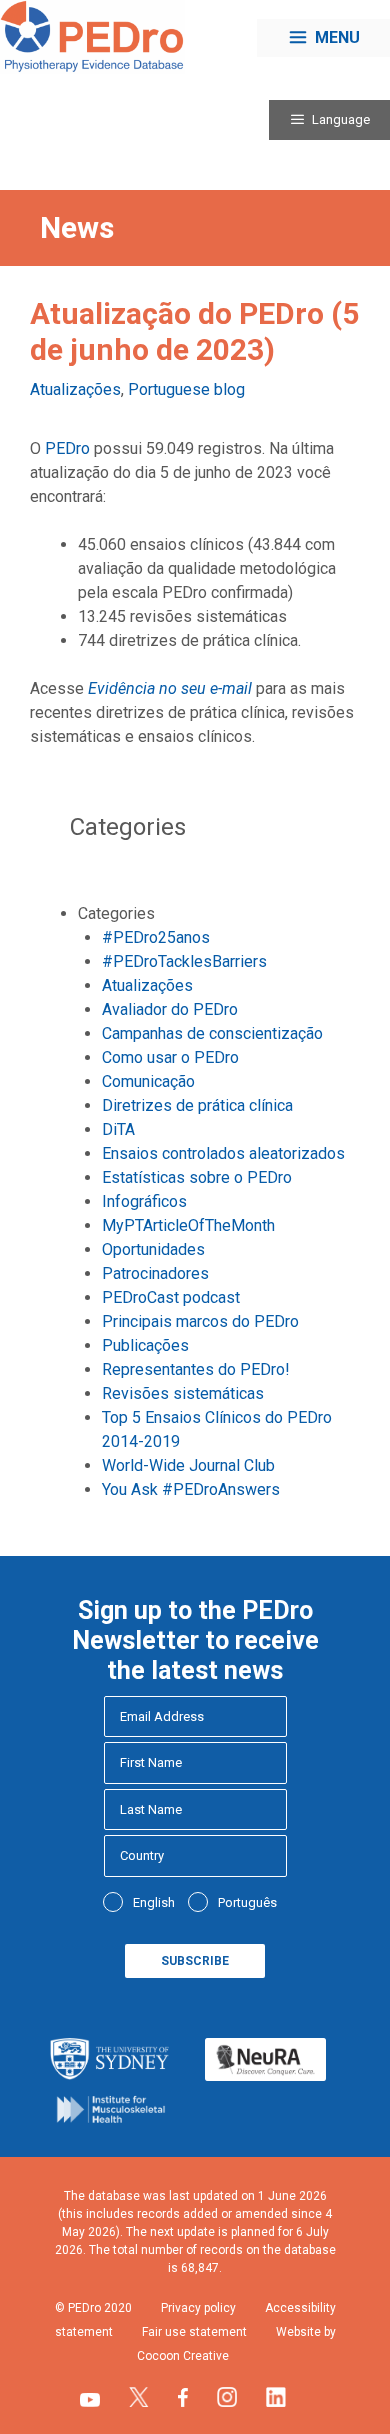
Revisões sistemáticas (183, 1393)
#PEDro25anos (156, 937)
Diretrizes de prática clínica (197, 1105)
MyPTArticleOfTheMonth (188, 1225)
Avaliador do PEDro (170, 1009)
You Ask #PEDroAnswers (191, 1489)
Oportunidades (153, 1249)
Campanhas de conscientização (212, 1033)
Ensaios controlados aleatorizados (223, 1153)
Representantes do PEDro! (196, 1369)
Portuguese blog (186, 389)
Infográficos (144, 1201)
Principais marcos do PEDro (200, 1321)
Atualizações (75, 389)
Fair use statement (194, 2332)
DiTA (118, 1129)
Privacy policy (198, 2308)
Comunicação (148, 1081)
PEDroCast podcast (171, 1297)
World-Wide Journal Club (188, 1465)
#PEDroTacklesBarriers (184, 961)
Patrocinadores (155, 1273)
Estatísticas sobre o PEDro (197, 1177)
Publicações (145, 1345)
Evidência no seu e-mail (170, 688)
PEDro (67, 448)
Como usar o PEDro (170, 1057)
